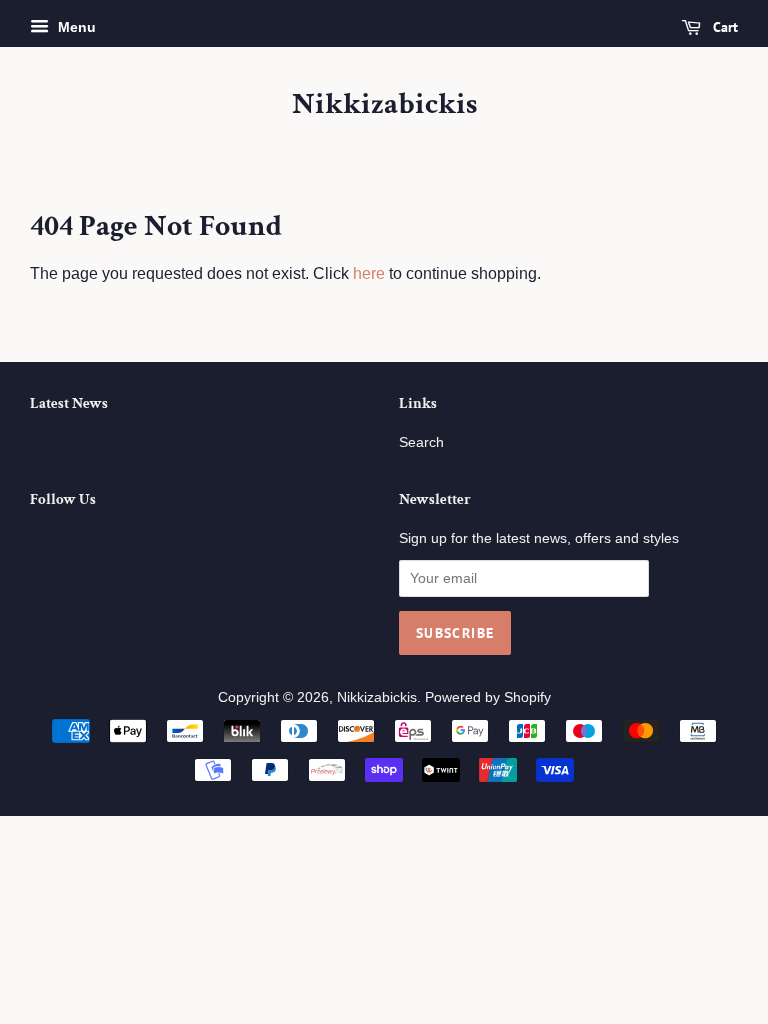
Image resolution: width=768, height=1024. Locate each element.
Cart (723, 27)
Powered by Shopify (488, 697)
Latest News (69, 403)
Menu (75, 27)
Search (421, 442)
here (369, 273)
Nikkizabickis (384, 105)
